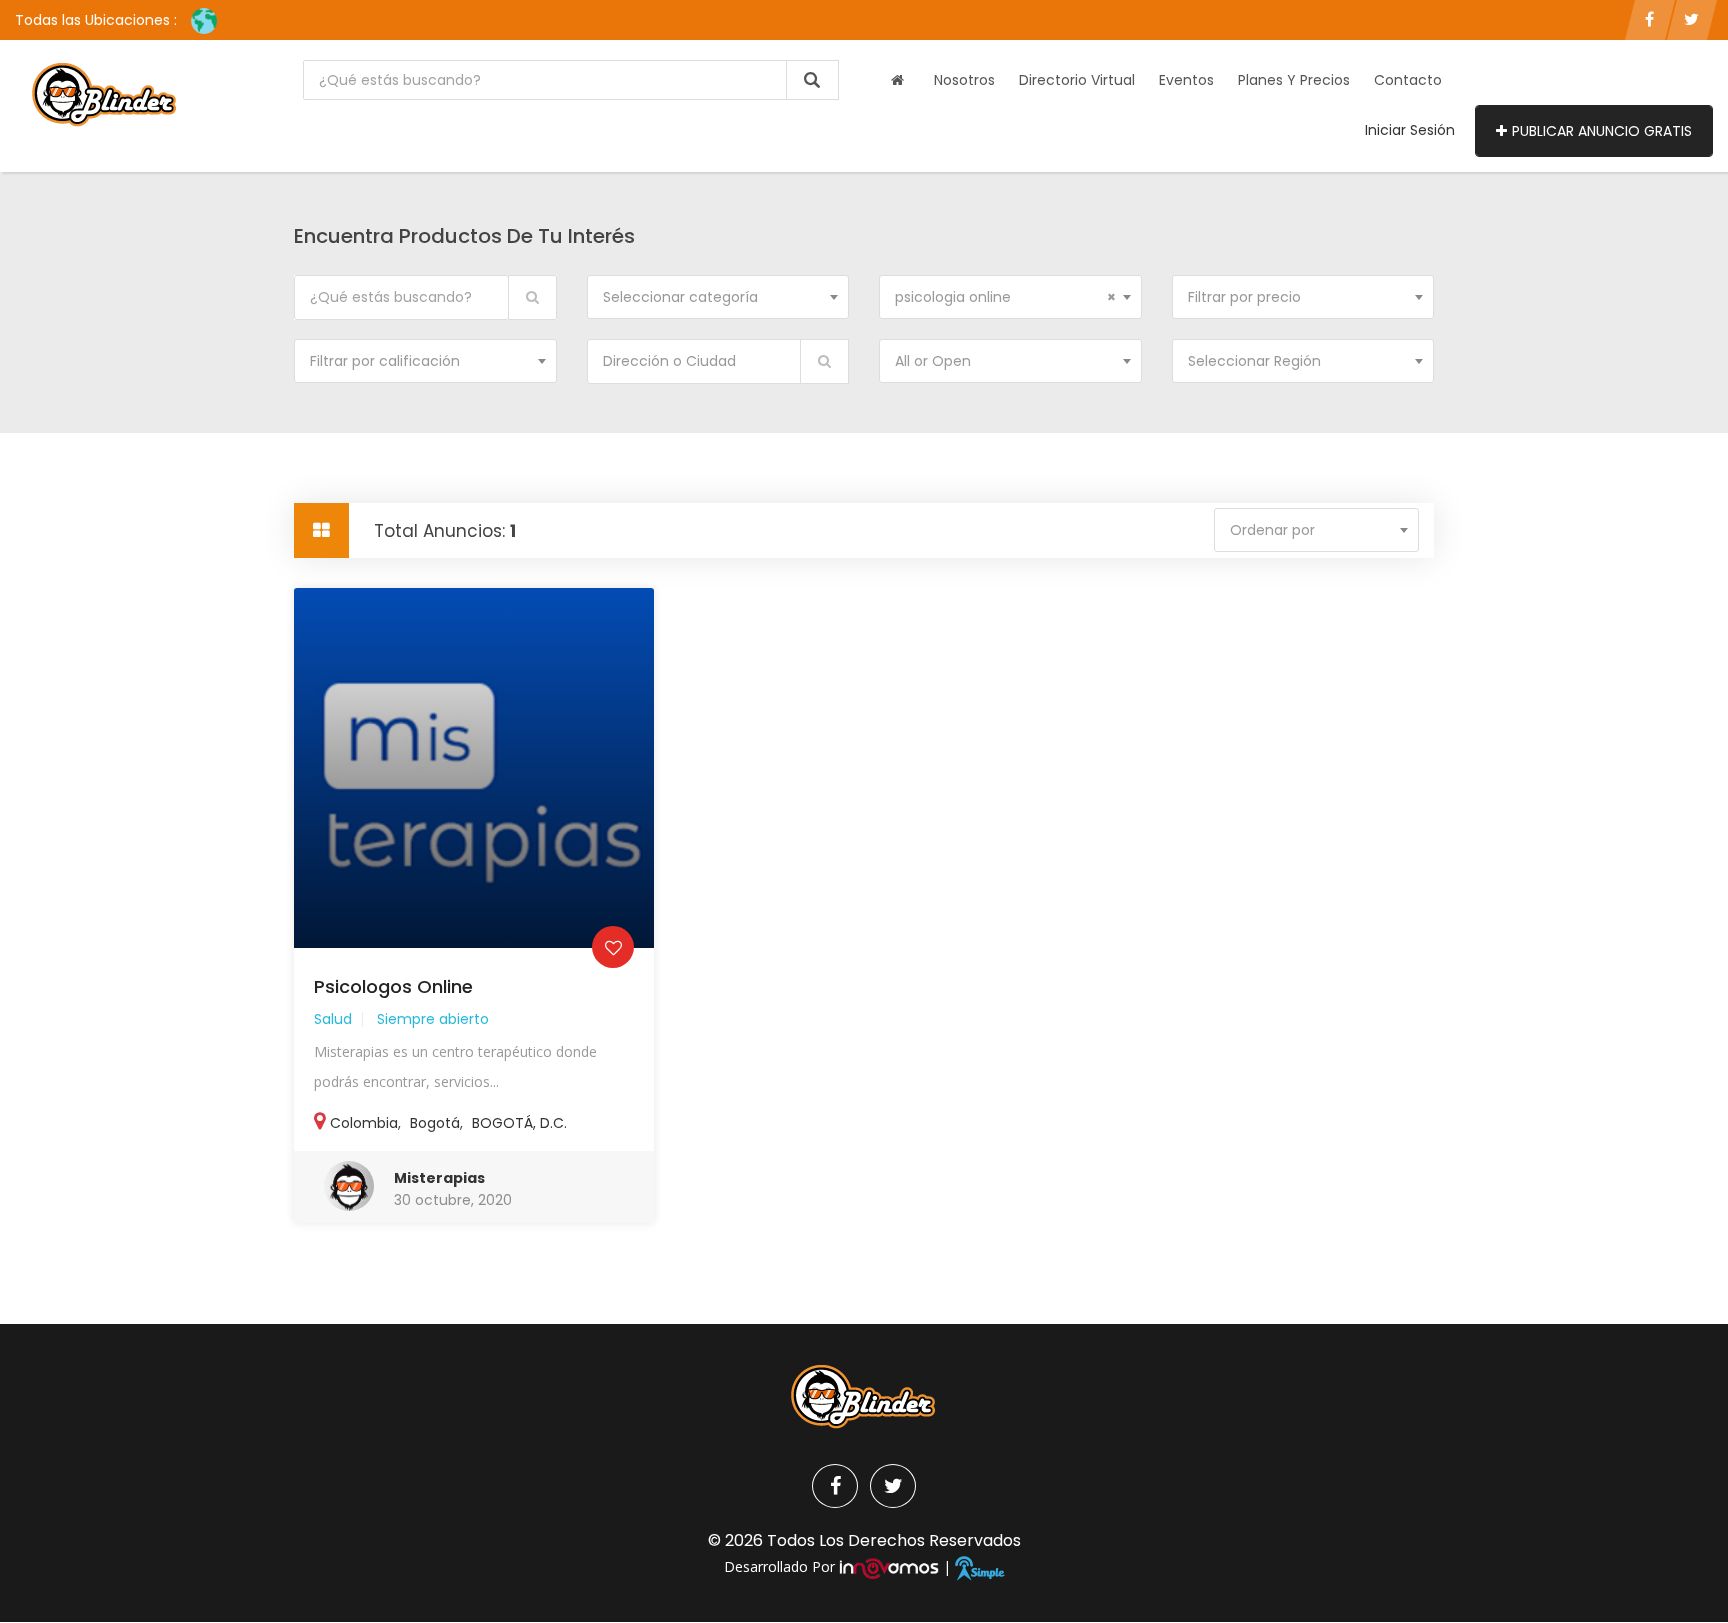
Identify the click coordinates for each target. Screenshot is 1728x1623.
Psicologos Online (393, 986)
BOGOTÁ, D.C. (519, 1123)
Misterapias (439, 1178)
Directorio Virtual (1077, 80)
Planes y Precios (1294, 80)
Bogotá (435, 1123)
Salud (333, 1019)
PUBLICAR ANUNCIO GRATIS (1602, 131)
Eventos (1186, 80)
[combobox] (718, 297)
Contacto (1408, 80)
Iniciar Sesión (1410, 130)
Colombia (364, 1123)
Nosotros (964, 80)
